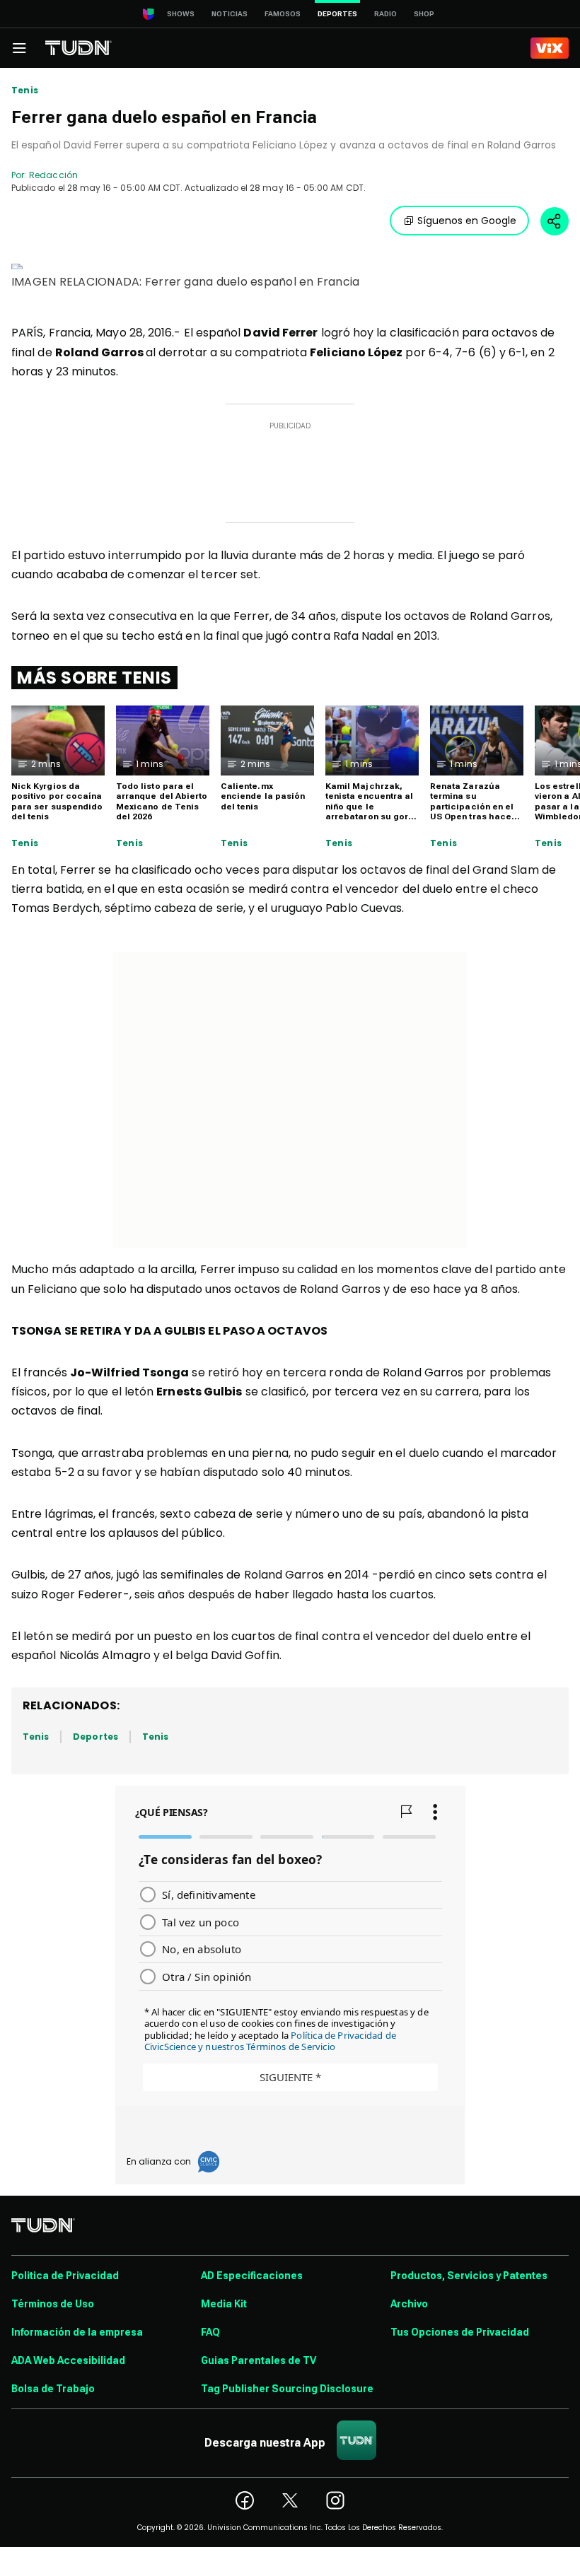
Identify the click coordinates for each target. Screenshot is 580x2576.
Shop (424, 14)
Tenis (25, 90)
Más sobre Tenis (94, 678)
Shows (181, 14)
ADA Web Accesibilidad (68, 2360)
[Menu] (19, 48)
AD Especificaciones (252, 2276)
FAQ (210, 2332)
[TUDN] (79, 48)
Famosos (283, 14)
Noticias (230, 14)
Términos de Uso (53, 2304)
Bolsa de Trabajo (53, 2389)
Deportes (95, 1737)
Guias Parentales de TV (259, 2360)
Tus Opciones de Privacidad (460, 2332)
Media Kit (224, 2304)
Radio (385, 14)
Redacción (53, 175)
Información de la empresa (77, 2332)
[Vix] (550, 48)
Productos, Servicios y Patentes (469, 2276)
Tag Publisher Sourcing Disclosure (287, 2389)
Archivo (409, 2304)
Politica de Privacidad (65, 2276)
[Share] (555, 221)
